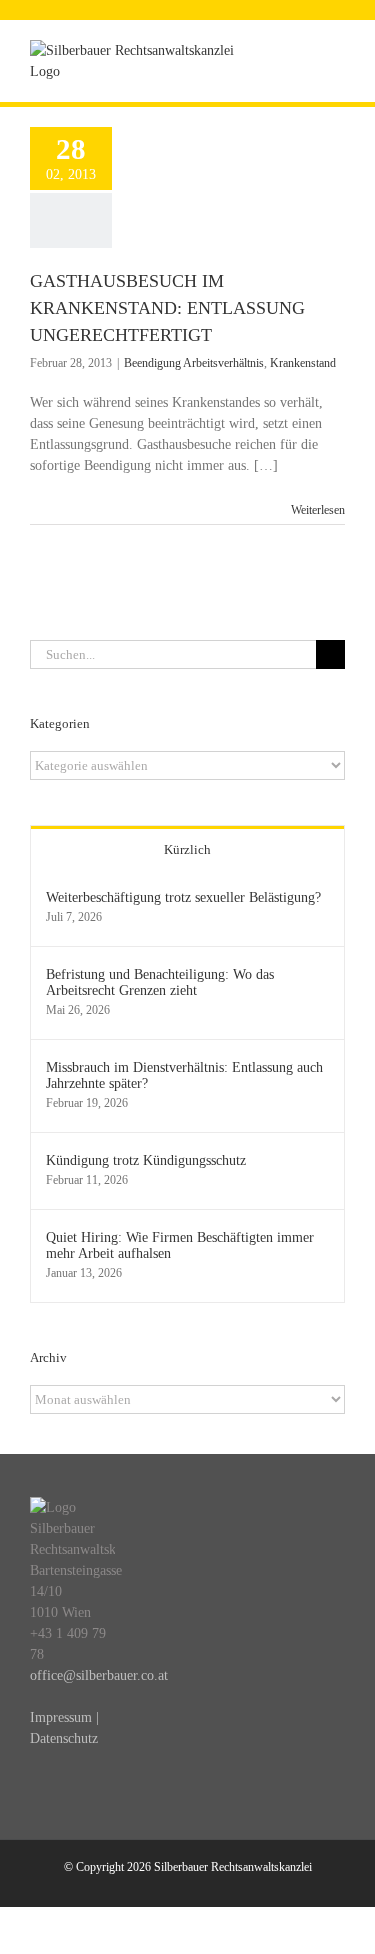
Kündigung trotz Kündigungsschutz (146, 1160)
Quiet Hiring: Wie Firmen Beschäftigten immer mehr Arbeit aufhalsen (180, 1245)
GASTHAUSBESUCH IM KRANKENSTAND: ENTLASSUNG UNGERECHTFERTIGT (167, 308)
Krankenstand (303, 363)
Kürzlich (187, 849)
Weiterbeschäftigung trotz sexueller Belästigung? (183, 897)
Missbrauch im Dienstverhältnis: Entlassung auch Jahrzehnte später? (184, 1075)
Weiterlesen (318, 510)
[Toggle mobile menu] (337, 50)
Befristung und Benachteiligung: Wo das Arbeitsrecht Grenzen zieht (160, 982)
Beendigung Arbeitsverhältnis (194, 363)
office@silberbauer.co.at (99, 1675)
